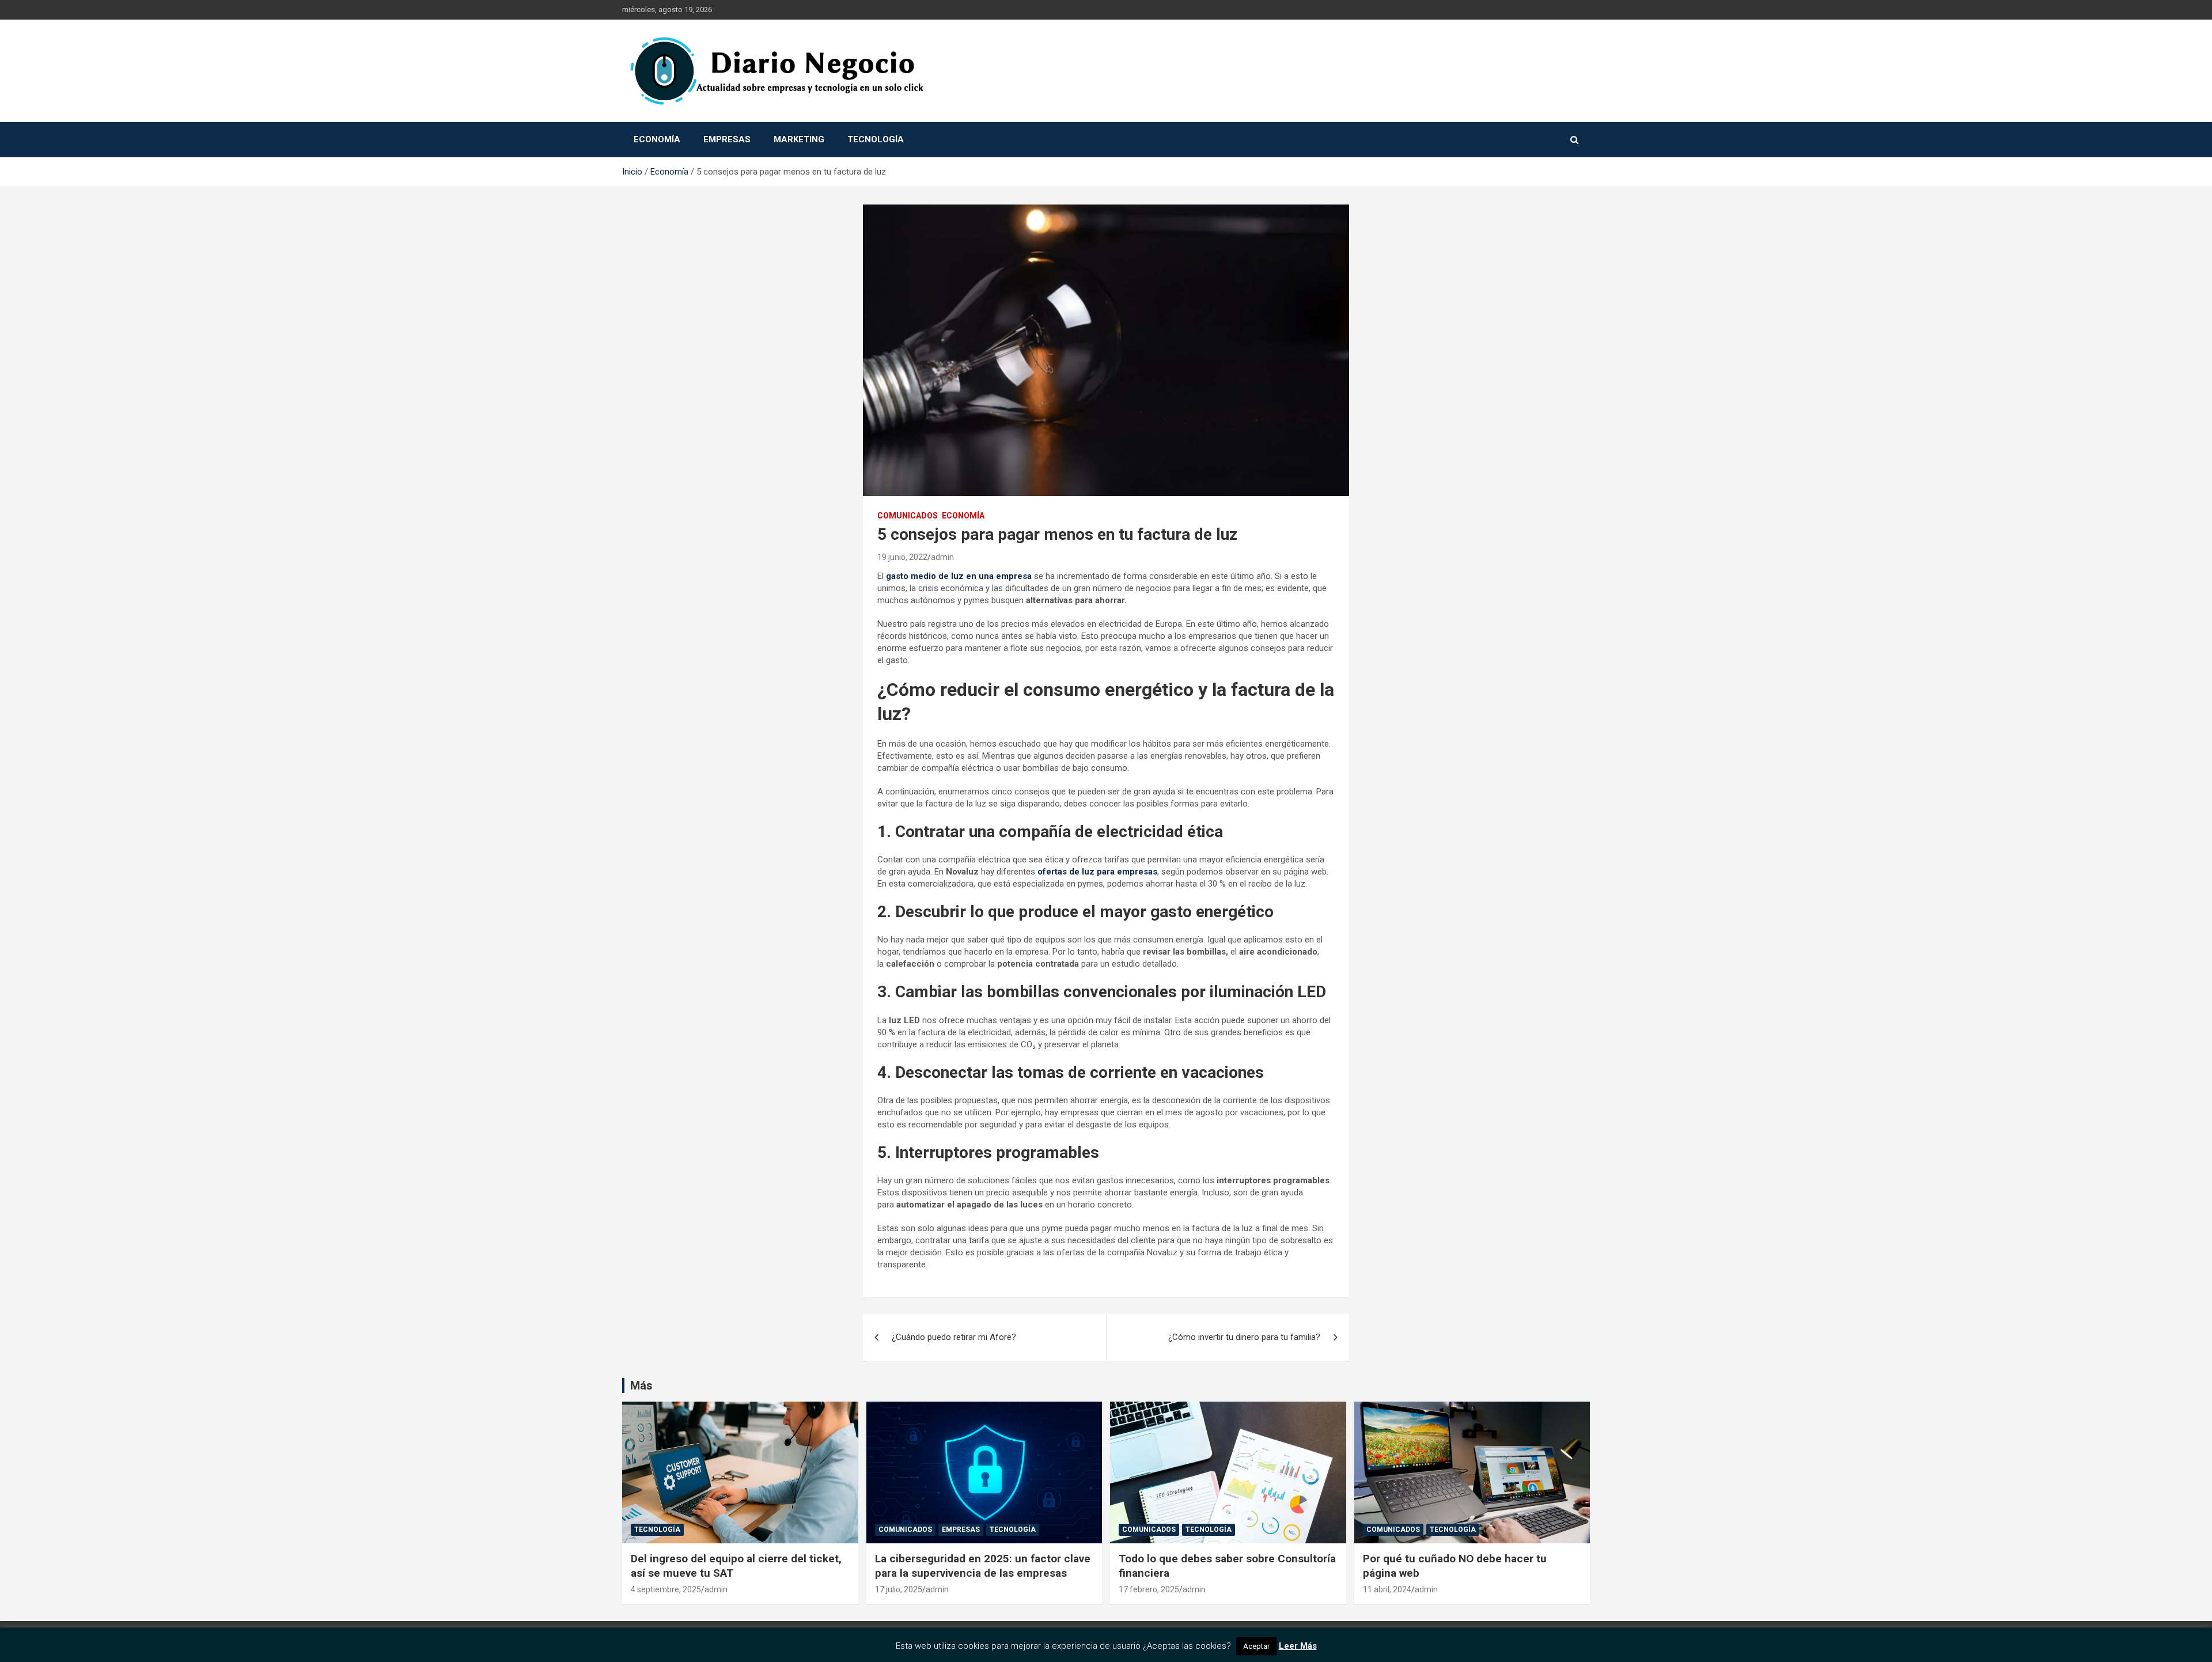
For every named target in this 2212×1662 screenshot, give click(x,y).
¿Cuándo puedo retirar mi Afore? (954, 1337)
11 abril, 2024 (1387, 1589)
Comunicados (908, 516)
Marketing (799, 139)
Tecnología (876, 139)
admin (942, 557)
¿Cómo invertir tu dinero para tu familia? (1244, 1337)
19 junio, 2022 (902, 557)
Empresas (727, 139)
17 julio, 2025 (899, 1589)
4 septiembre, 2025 (666, 1589)
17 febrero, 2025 (1149, 1589)
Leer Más (1298, 1646)
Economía (657, 139)
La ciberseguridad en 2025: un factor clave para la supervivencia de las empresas (983, 1566)
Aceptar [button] (1256, 1646)
